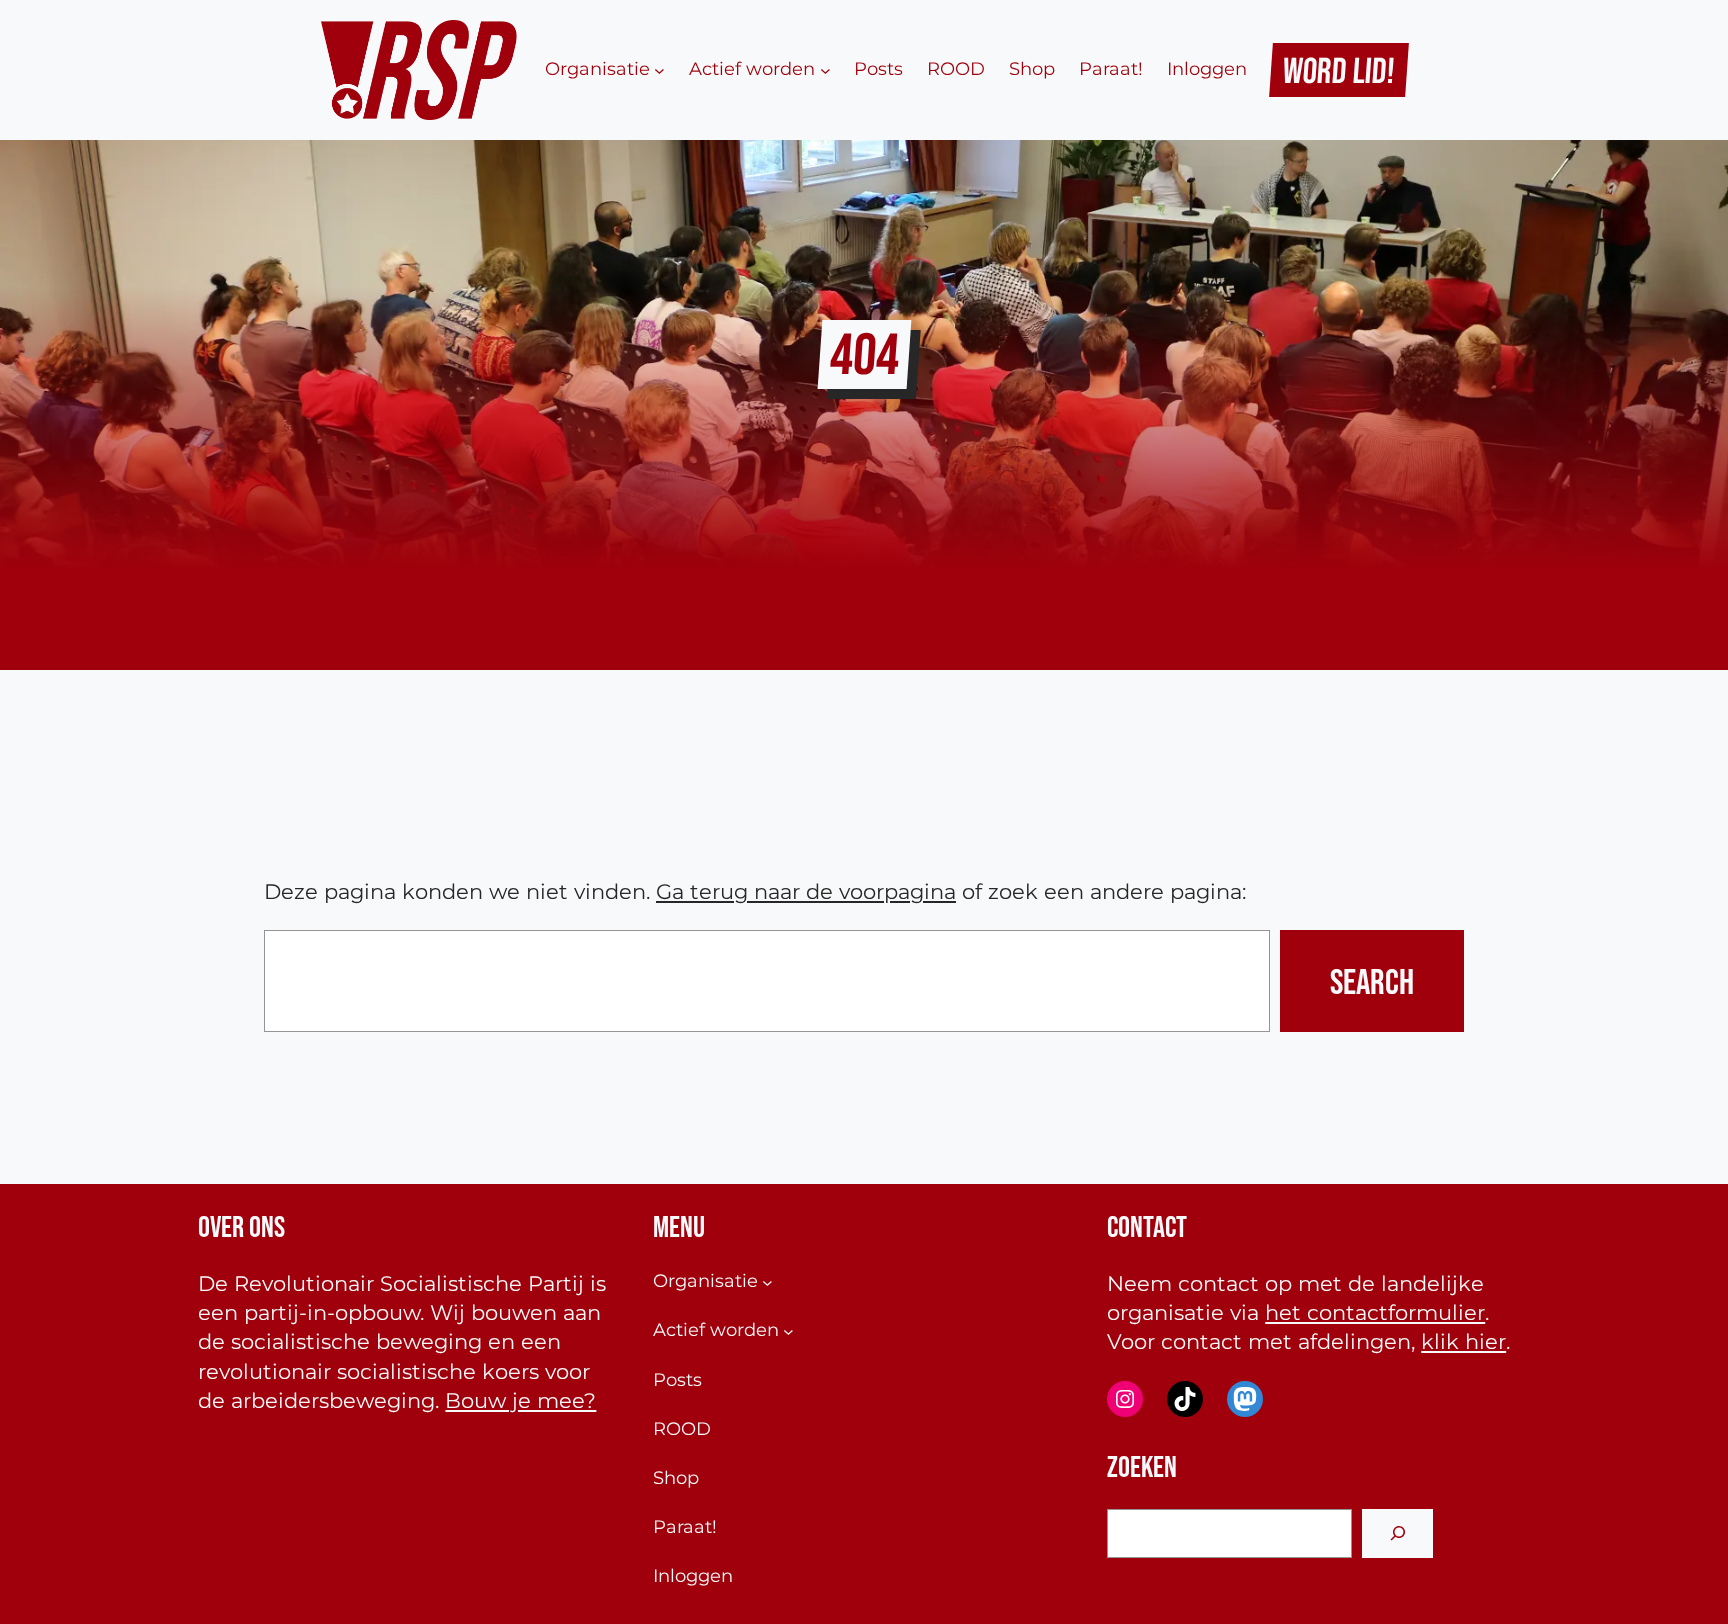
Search (1372, 981)
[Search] (1397, 1533)
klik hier (1463, 1341)
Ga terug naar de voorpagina (806, 891)
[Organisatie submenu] (659, 69)
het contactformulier (1375, 1312)
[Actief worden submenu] (825, 69)
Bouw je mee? (520, 1400)
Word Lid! (1339, 70)
